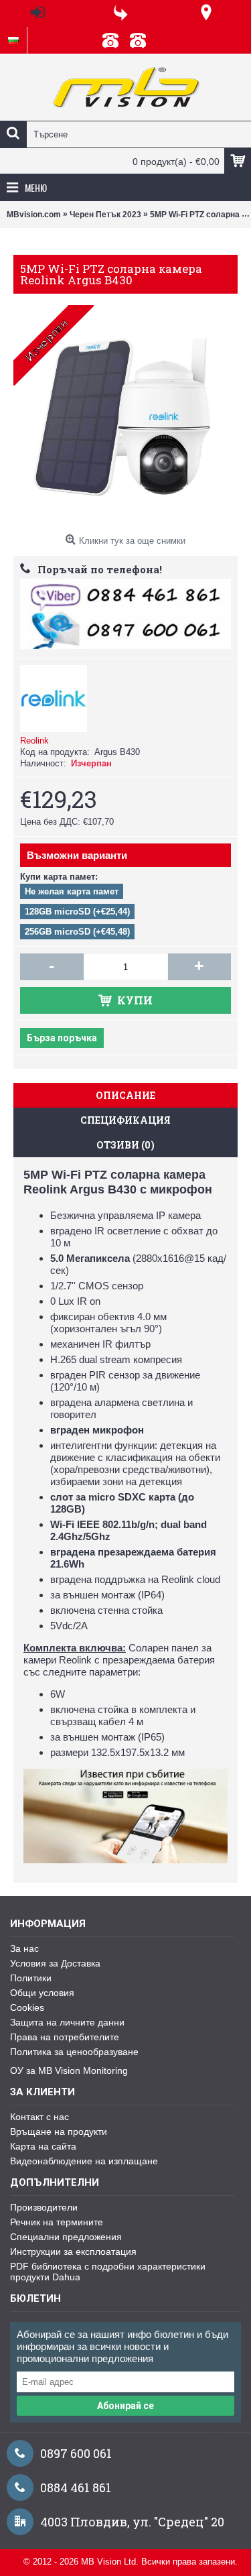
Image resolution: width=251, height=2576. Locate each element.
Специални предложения (66, 2237)
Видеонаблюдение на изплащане (84, 2161)
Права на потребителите (65, 2037)
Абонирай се (125, 2406)
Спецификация (125, 1120)
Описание (125, 1095)
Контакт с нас (39, 2117)
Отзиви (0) (125, 1145)
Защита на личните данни (67, 2022)
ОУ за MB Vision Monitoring (69, 2070)
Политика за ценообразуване (74, 2052)
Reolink (34, 741)
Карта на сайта (43, 2146)
